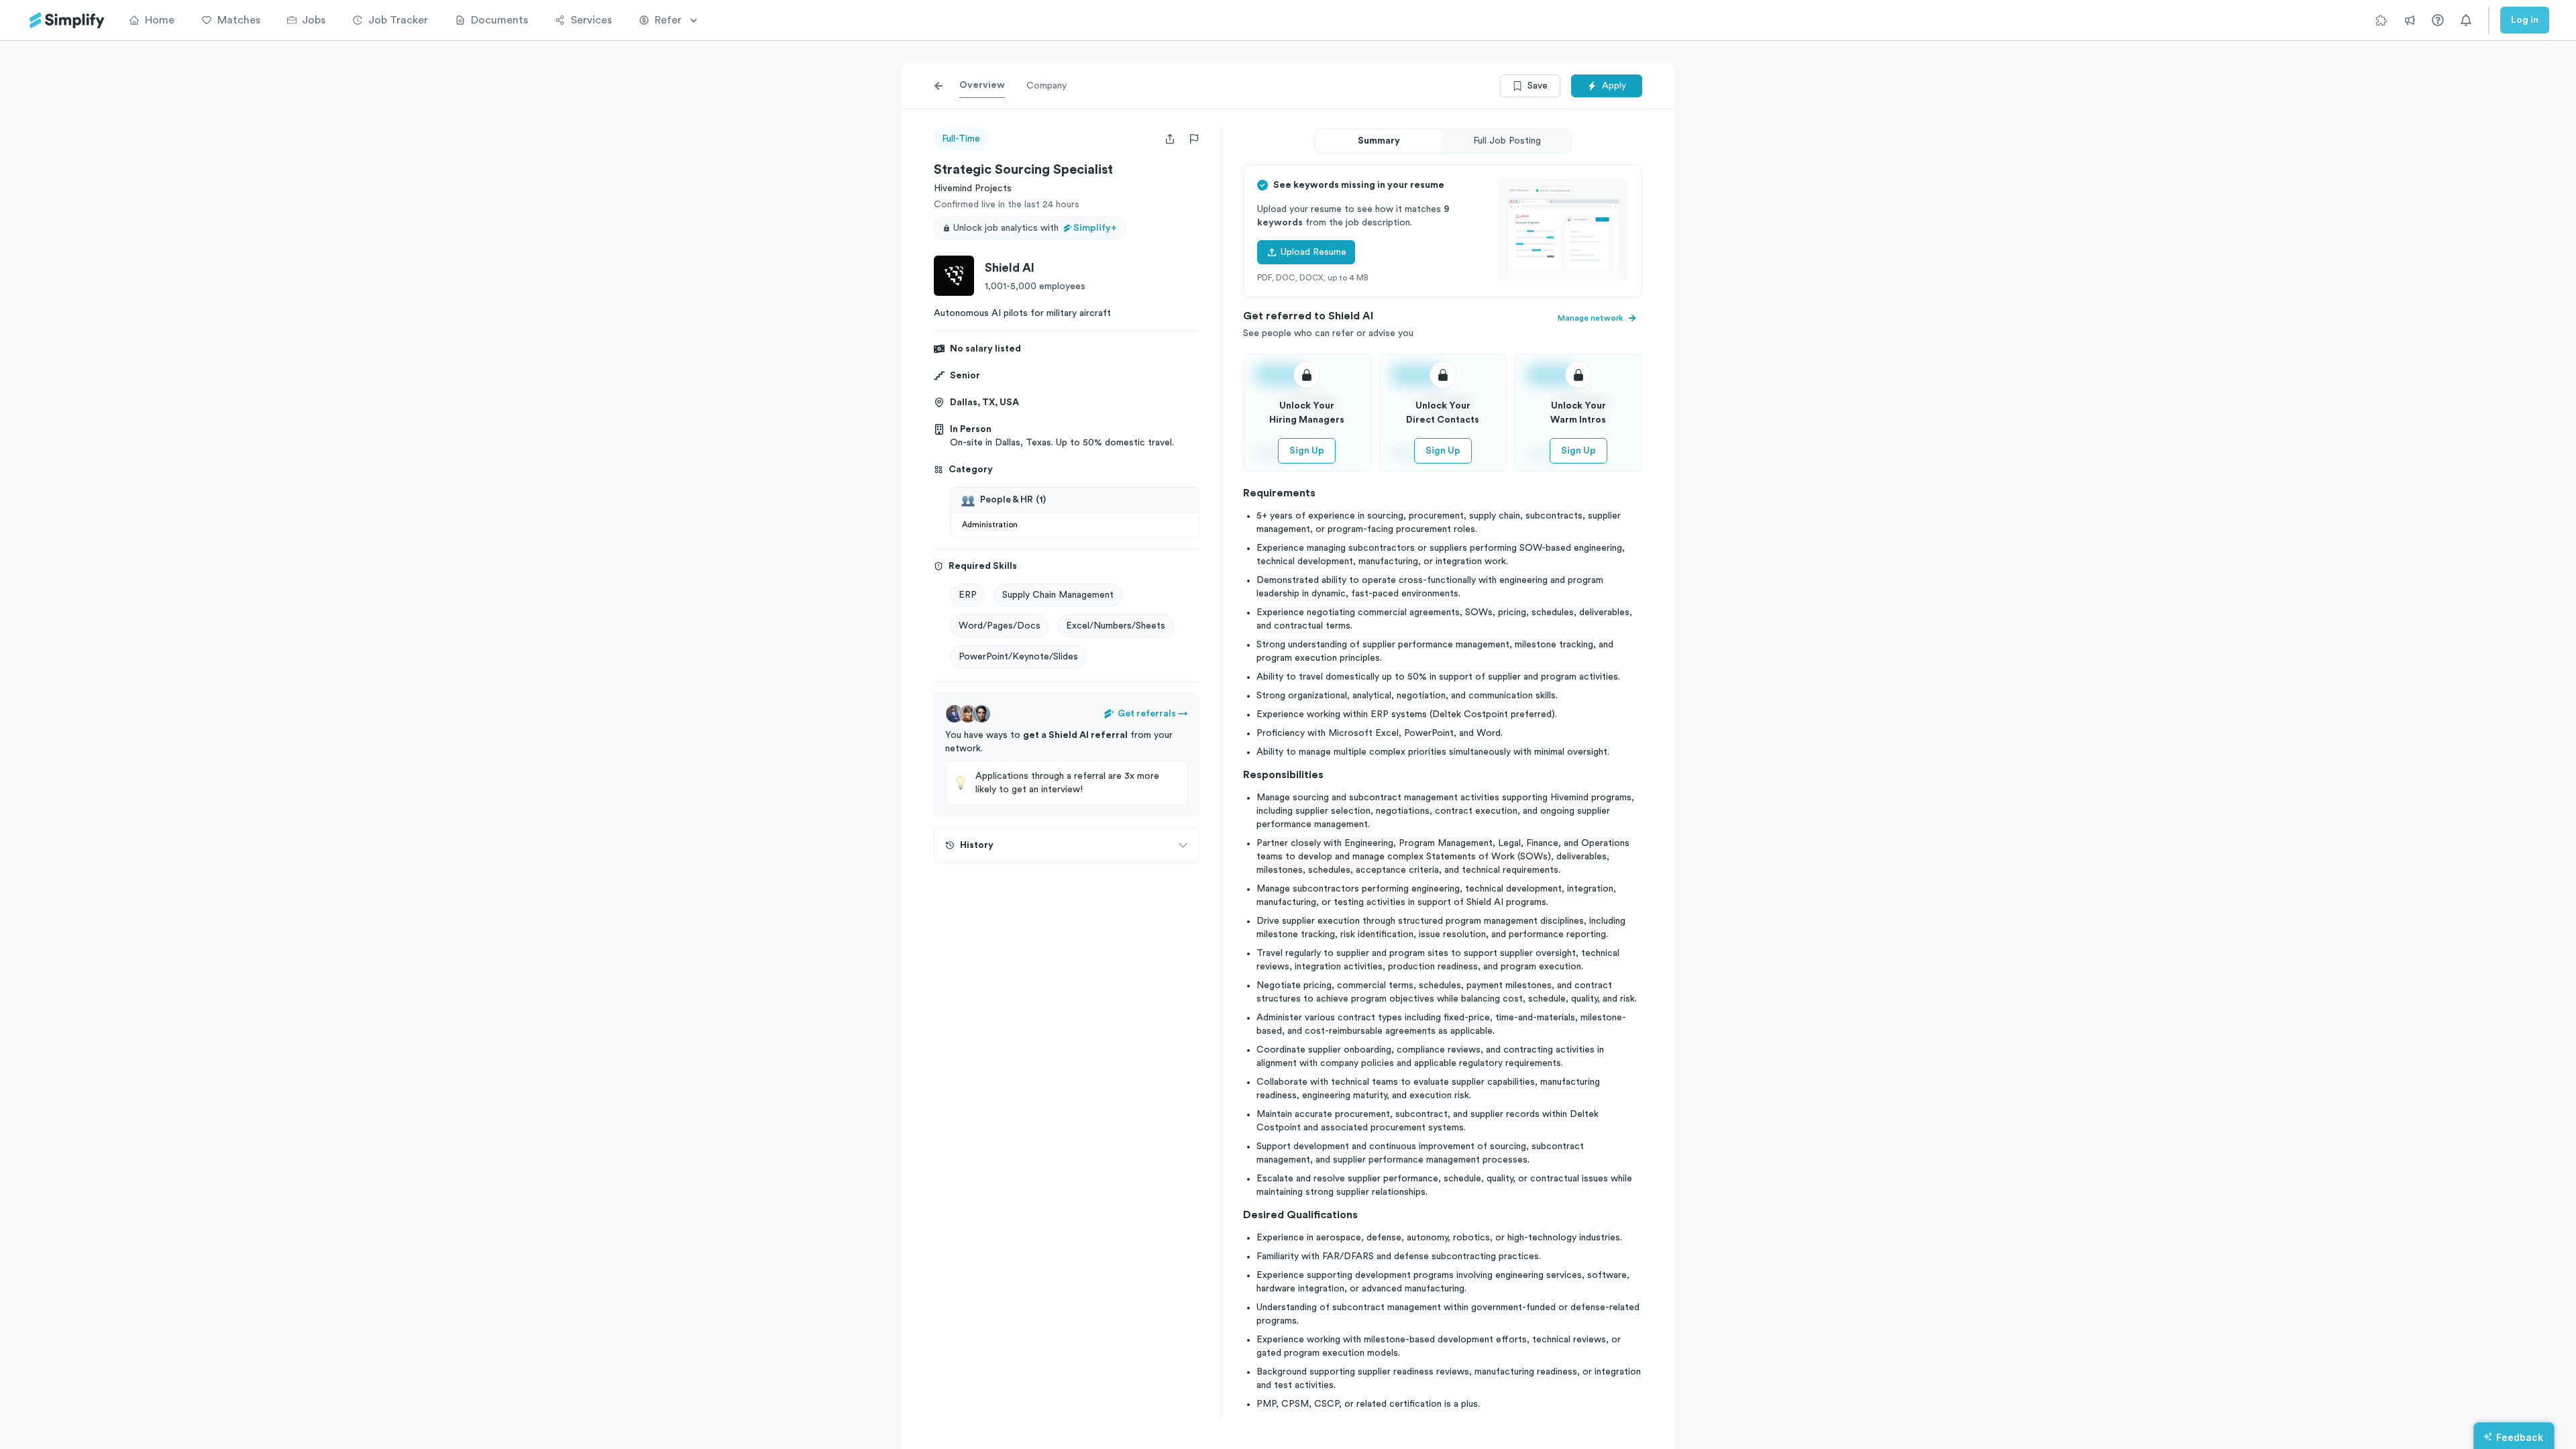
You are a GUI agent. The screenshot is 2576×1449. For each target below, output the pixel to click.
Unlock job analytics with (1035, 228)
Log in (2525, 20)
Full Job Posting (1507, 141)
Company (1046, 86)
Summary (1379, 141)
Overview (982, 85)
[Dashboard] (67, 20)
